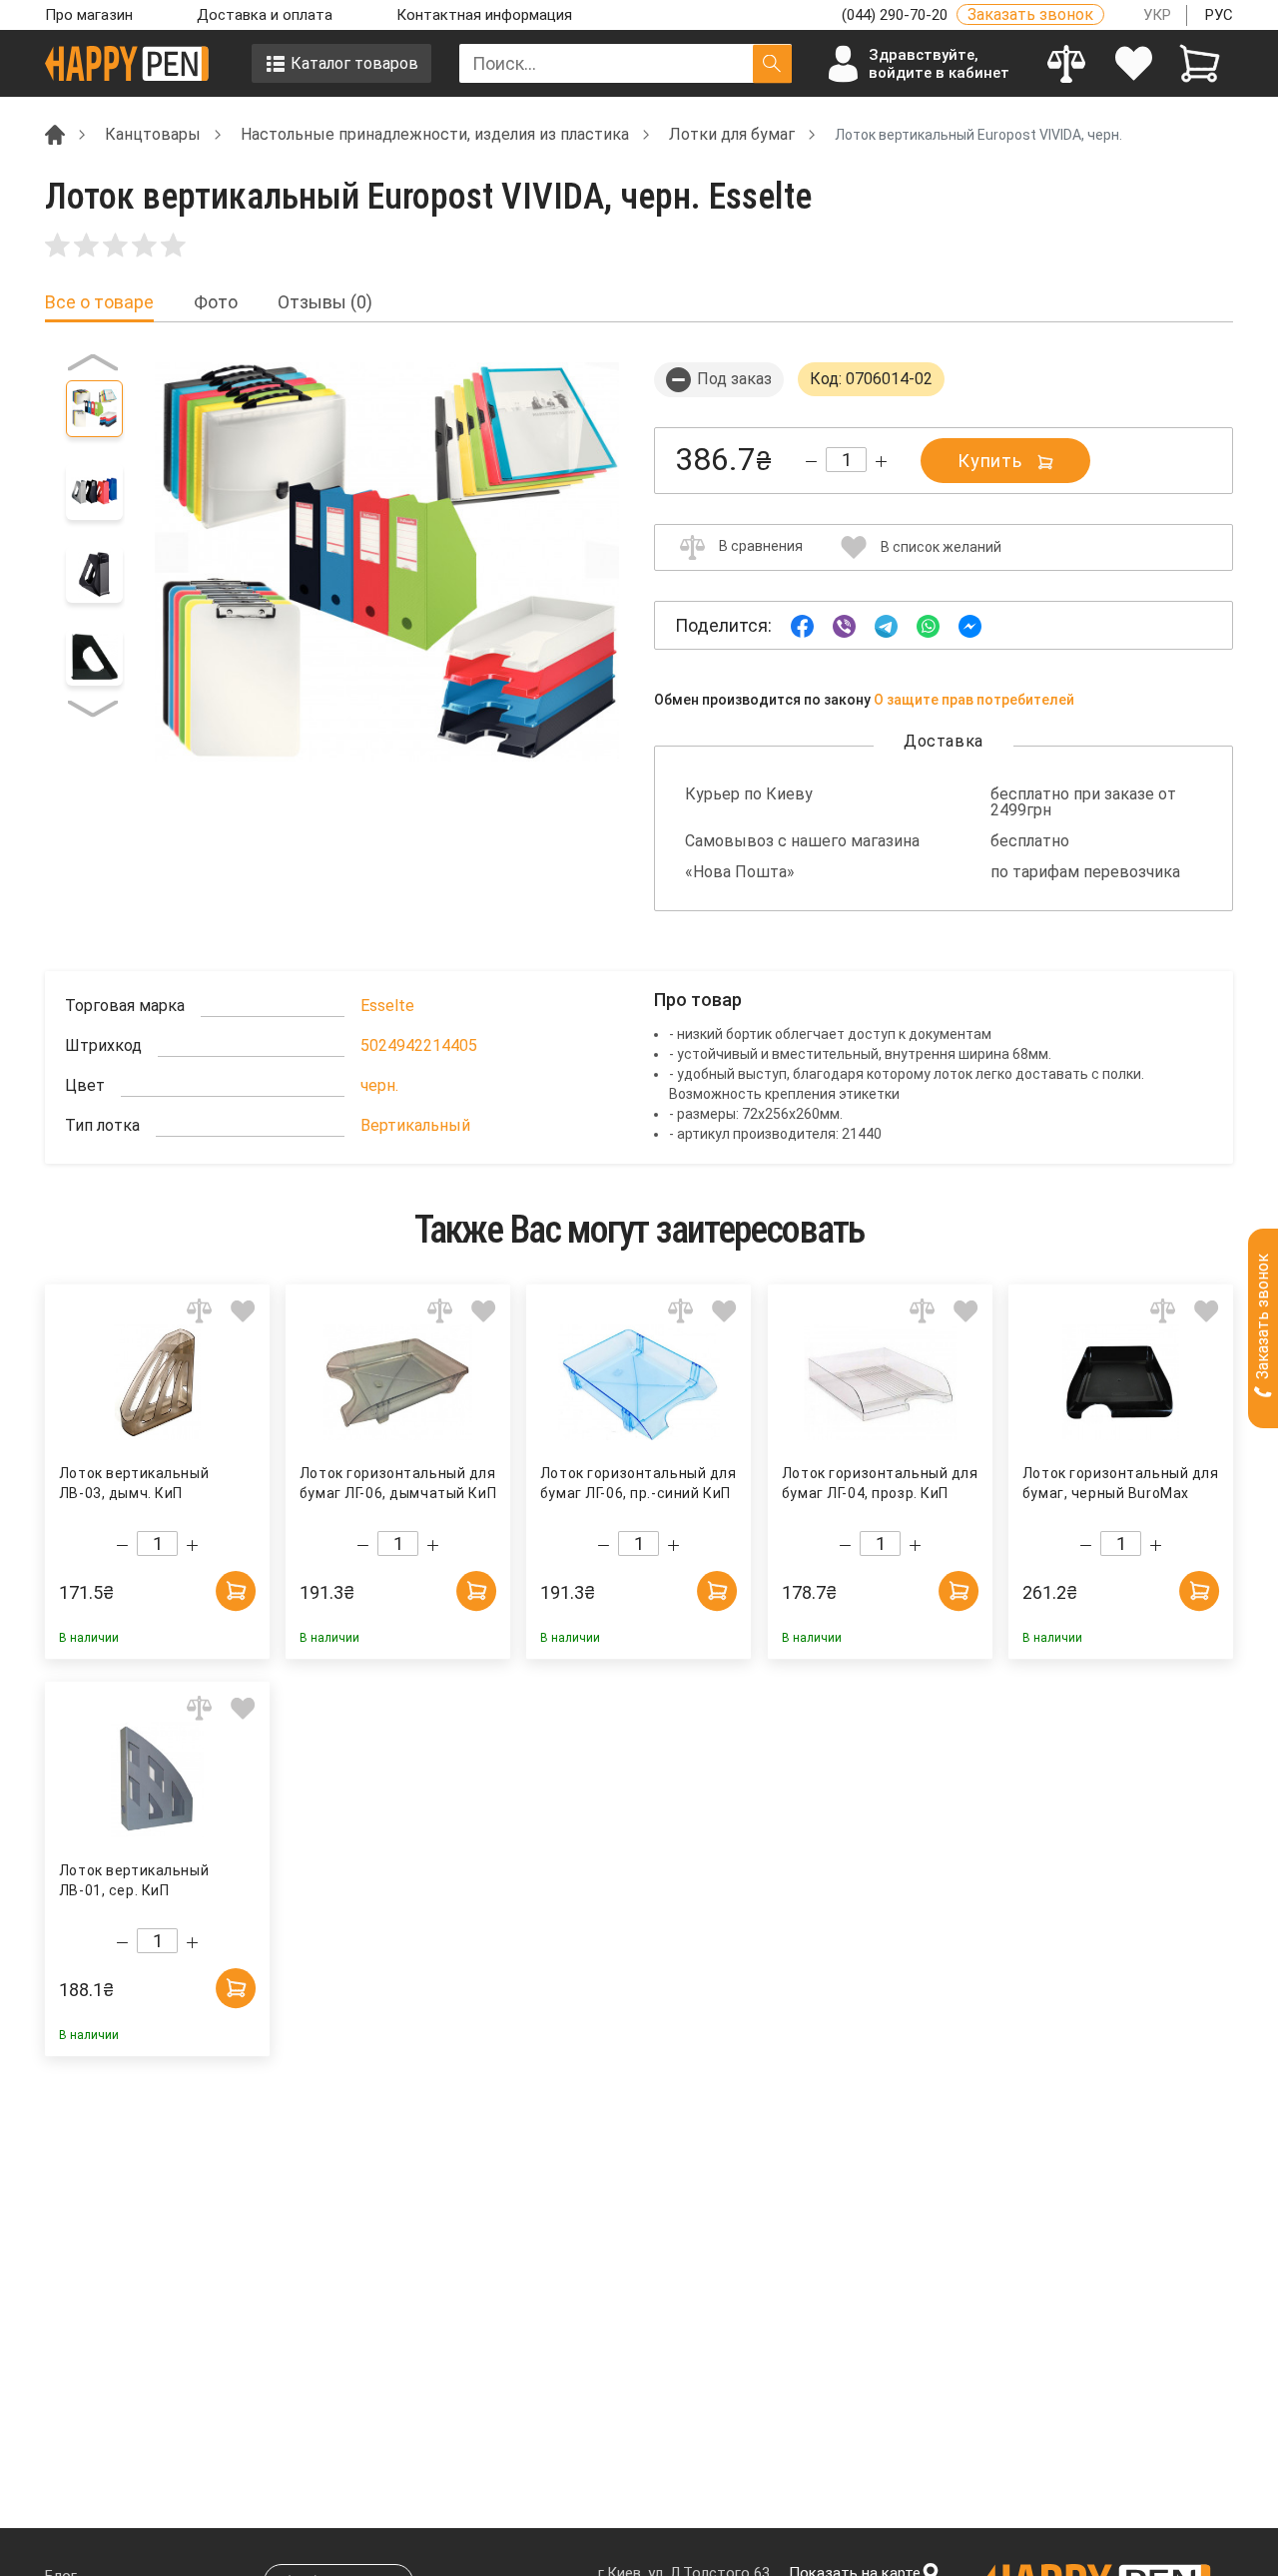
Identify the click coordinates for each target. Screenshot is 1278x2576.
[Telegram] (886, 624)
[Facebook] (802, 624)
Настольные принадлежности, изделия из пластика (435, 134)
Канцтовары (153, 134)
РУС (1219, 15)
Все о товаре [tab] (99, 302)
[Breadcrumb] (55, 133)
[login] (1134, 63)
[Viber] (844, 624)
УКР (1157, 15)
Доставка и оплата (265, 15)
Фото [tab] (216, 302)
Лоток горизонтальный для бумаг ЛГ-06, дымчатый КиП (398, 1483)
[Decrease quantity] (811, 462)
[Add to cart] (236, 1591)
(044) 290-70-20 (897, 15)
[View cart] (1200, 63)
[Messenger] (970, 624)
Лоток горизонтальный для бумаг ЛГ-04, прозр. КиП (879, 1483)
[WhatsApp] (928, 624)
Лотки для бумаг (732, 134)
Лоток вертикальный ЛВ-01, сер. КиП (134, 1880)
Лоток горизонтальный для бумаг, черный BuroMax (1121, 1483)
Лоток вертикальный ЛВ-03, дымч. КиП (134, 1483)
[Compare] (1067, 63)
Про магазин (89, 15)
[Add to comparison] (199, 1310)
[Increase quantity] (881, 462)
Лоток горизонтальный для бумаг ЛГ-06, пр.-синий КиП (639, 1483)
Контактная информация (484, 15)
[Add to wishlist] (243, 1310)
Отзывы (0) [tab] (325, 302)
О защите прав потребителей (974, 700)
